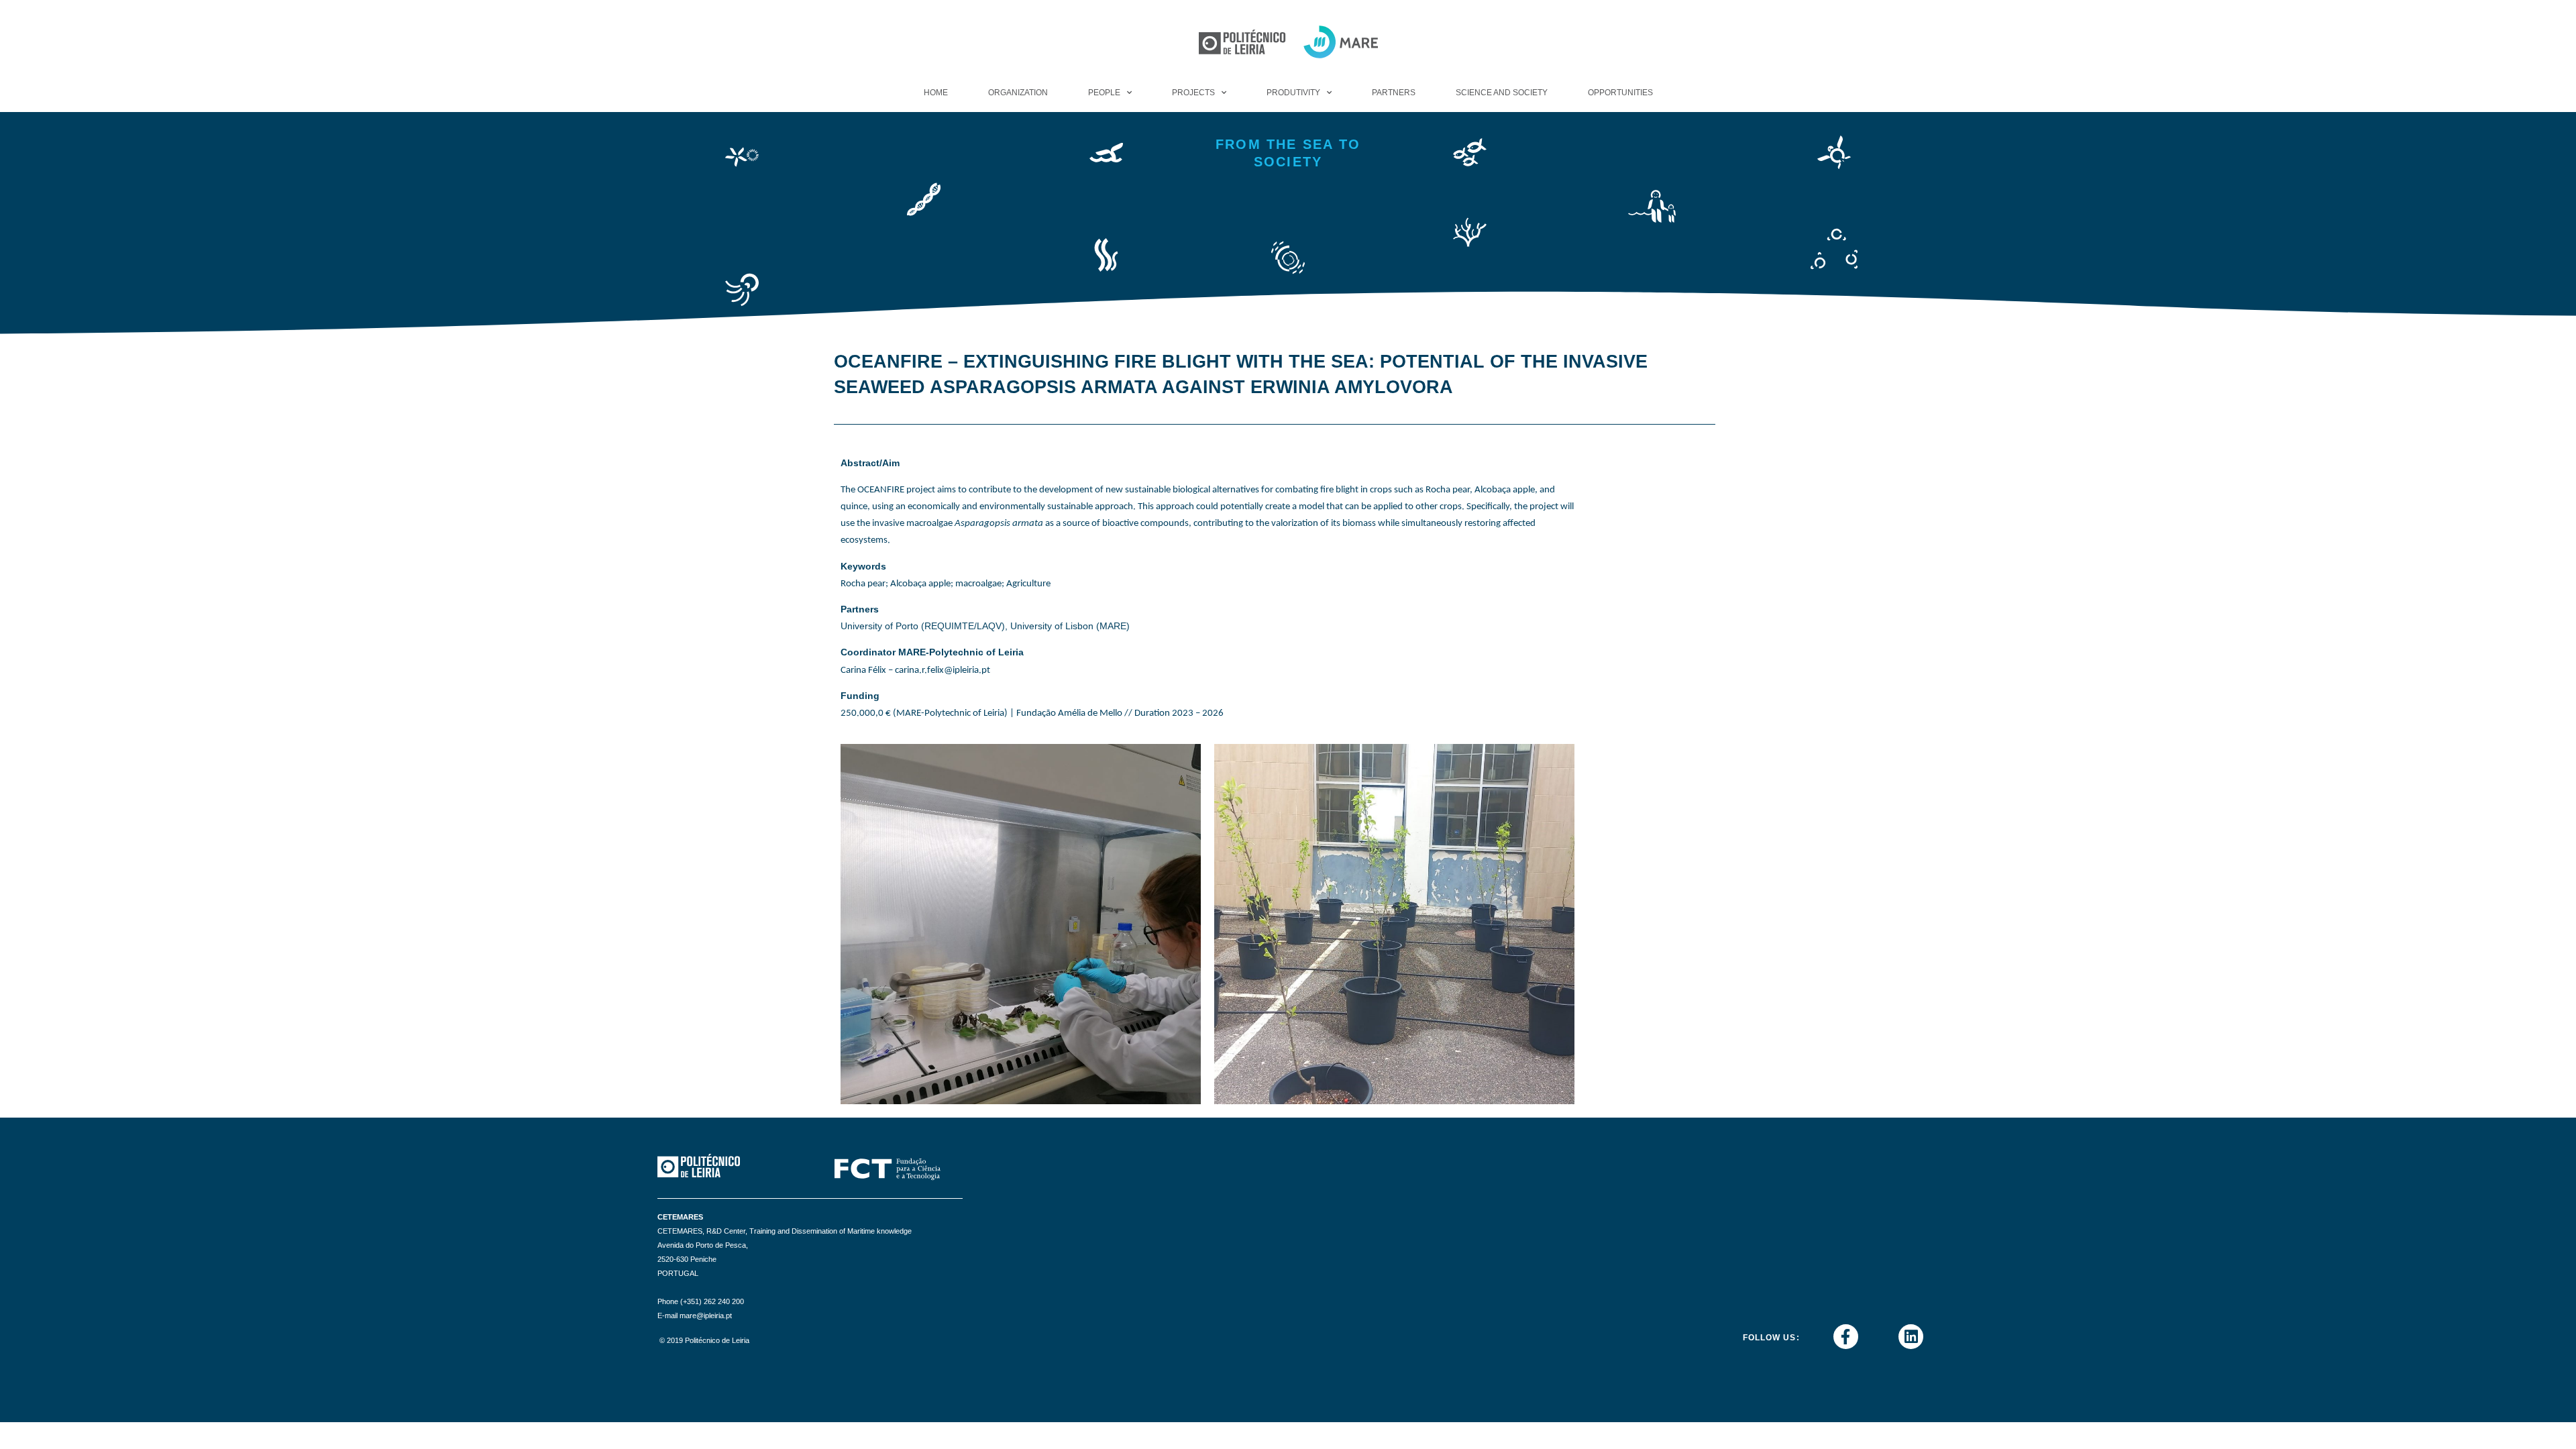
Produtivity (1293, 93)
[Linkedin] (1911, 1337)
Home (936, 93)
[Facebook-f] (1846, 1337)
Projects (1193, 93)
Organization (1018, 93)
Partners (1394, 93)
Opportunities (1620, 93)
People (1104, 93)
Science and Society (1502, 93)
